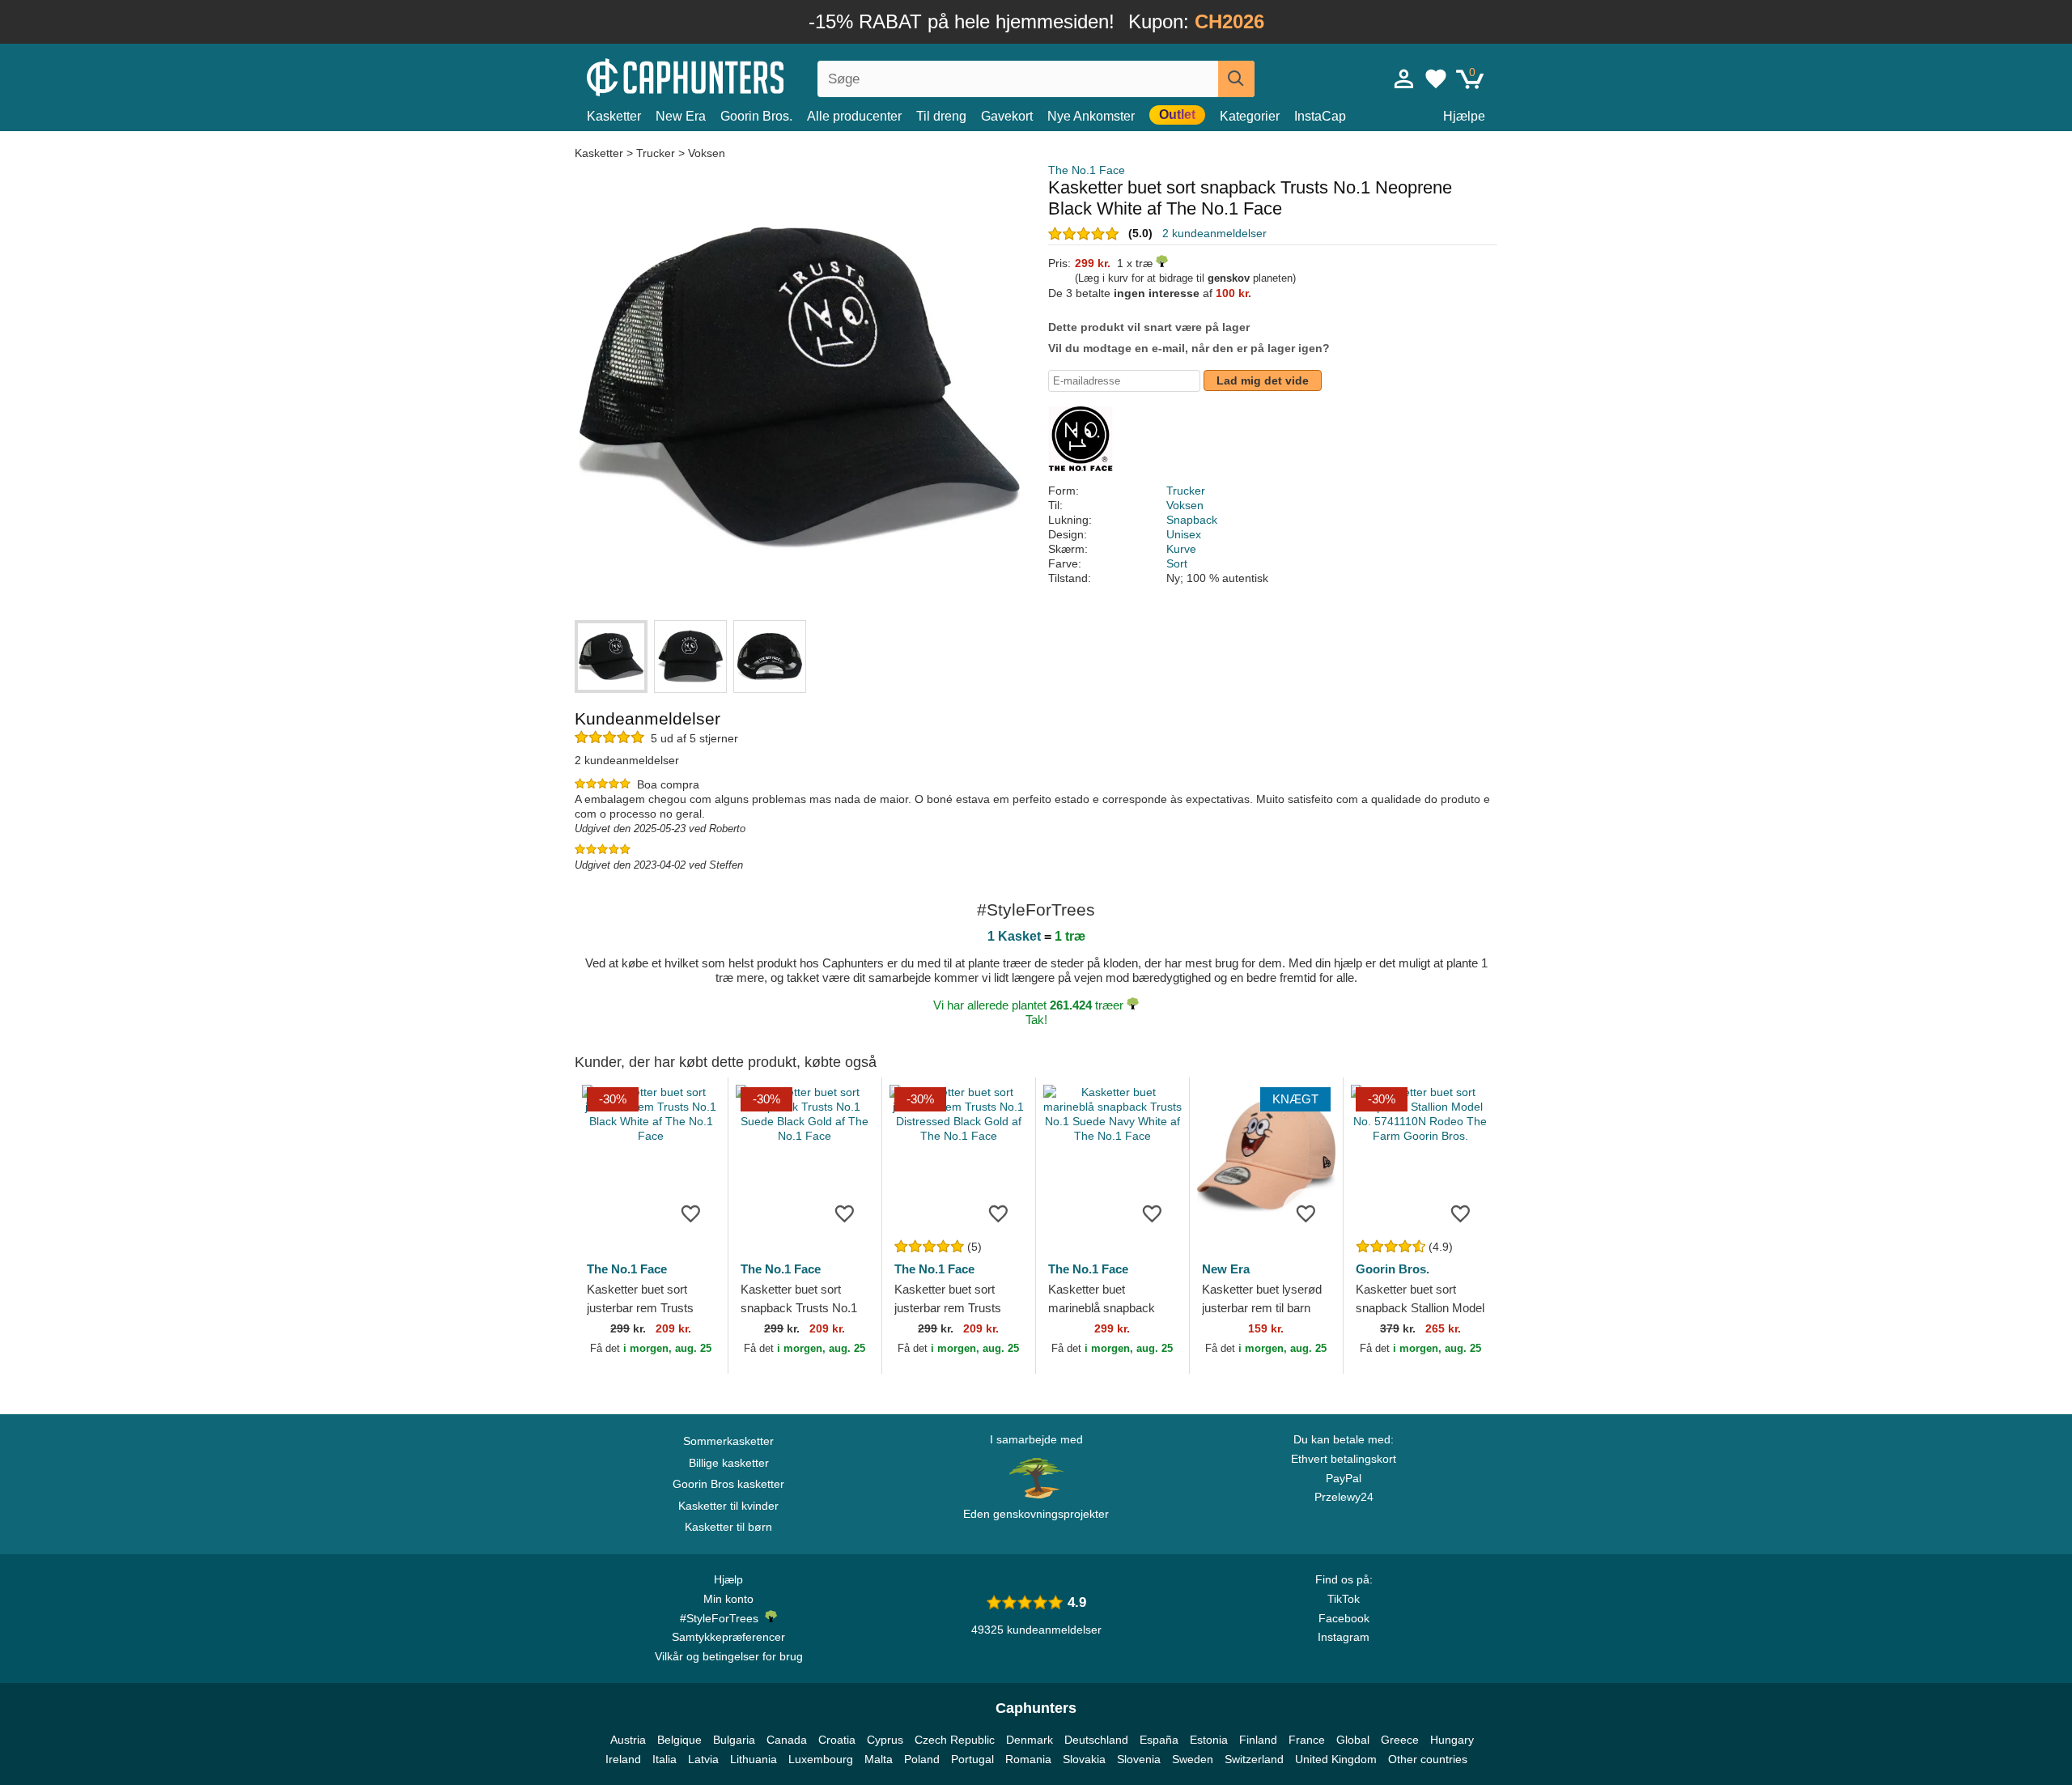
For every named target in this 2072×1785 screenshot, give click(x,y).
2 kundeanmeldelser (1214, 233)
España (1159, 1740)
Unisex (1184, 534)
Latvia (703, 1759)
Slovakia (1084, 1759)
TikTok (1344, 1599)
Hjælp (728, 1579)
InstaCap (1320, 116)
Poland (922, 1759)
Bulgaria (734, 1740)
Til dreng (941, 116)
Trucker (656, 153)
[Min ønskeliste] (1436, 79)
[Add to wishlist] (691, 1213)
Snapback (1192, 520)
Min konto (728, 1599)
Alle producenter (854, 116)
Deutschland (1096, 1740)
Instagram (1344, 1637)
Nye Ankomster (1091, 116)
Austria (628, 1740)
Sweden (1193, 1759)
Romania (1028, 1759)
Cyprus (885, 1740)
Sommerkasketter (728, 1441)
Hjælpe (1464, 116)
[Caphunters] (728, 76)
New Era (681, 116)
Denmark (1030, 1740)
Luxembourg (821, 1759)
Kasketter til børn (728, 1527)
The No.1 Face (1087, 170)
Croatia (837, 1740)
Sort (1177, 563)
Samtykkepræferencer (728, 1637)
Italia (664, 1759)
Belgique (679, 1740)
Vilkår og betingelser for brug (729, 1656)
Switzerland (1254, 1759)
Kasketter (614, 116)
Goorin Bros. (756, 116)
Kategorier (1250, 116)
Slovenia (1139, 1759)
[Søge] (1236, 79)
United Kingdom (1336, 1759)
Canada (787, 1740)
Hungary (1452, 1740)
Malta (879, 1759)
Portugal (972, 1759)
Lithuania (754, 1759)
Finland (1258, 1740)
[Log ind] (1404, 79)
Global (1353, 1740)
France (1307, 1740)
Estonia (1209, 1740)
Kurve (1181, 549)
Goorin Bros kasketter (728, 1484)
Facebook (1344, 1618)
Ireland (623, 1759)
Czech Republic (955, 1740)
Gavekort (1007, 116)
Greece (1400, 1740)
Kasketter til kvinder (728, 1506)
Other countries (1428, 1759)
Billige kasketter (729, 1463)
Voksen (707, 153)
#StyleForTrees (722, 1618)
